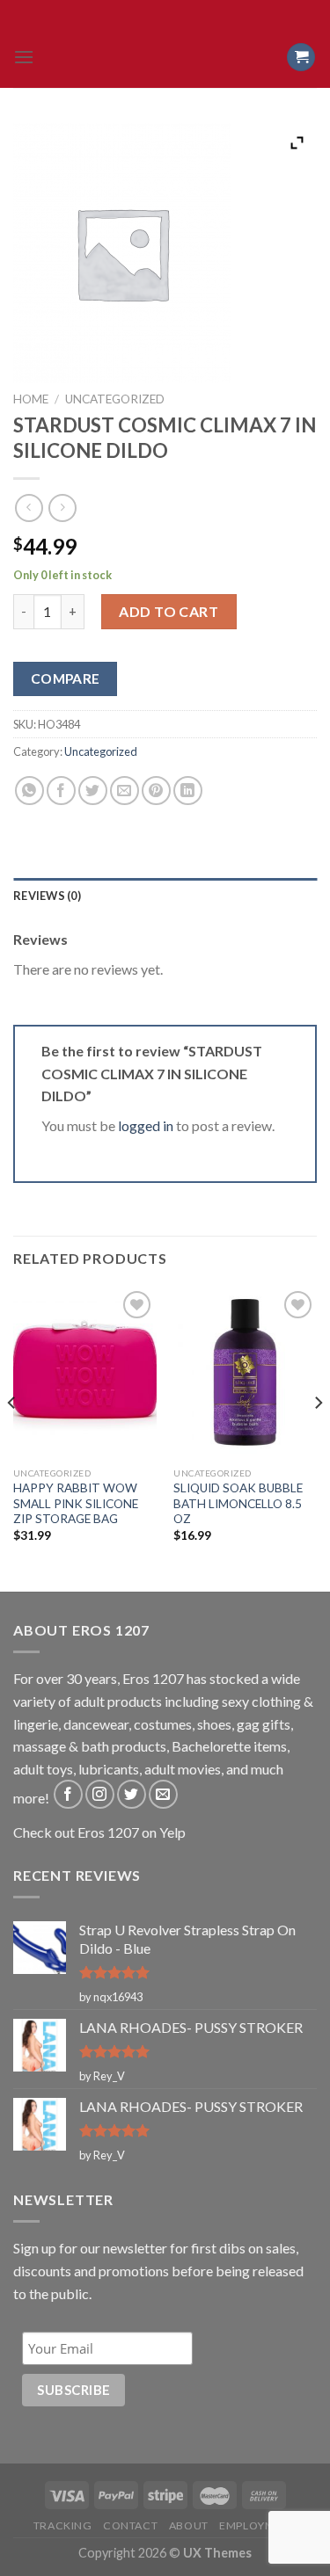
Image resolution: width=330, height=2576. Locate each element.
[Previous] (12, 1437)
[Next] (318, 1437)
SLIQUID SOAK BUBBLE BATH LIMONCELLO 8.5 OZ (238, 1503)
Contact (130, 2525)
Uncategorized (115, 399)
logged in (146, 1125)
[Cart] (301, 58)
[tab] (165, 896)
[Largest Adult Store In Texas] (165, 57)
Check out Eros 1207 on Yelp (99, 1832)
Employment (258, 2525)
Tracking (63, 2525)
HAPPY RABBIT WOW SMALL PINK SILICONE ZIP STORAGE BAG (76, 1503)
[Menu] (24, 57)
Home (31, 399)
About (189, 2525)
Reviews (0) (47, 896)
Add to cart (169, 611)
